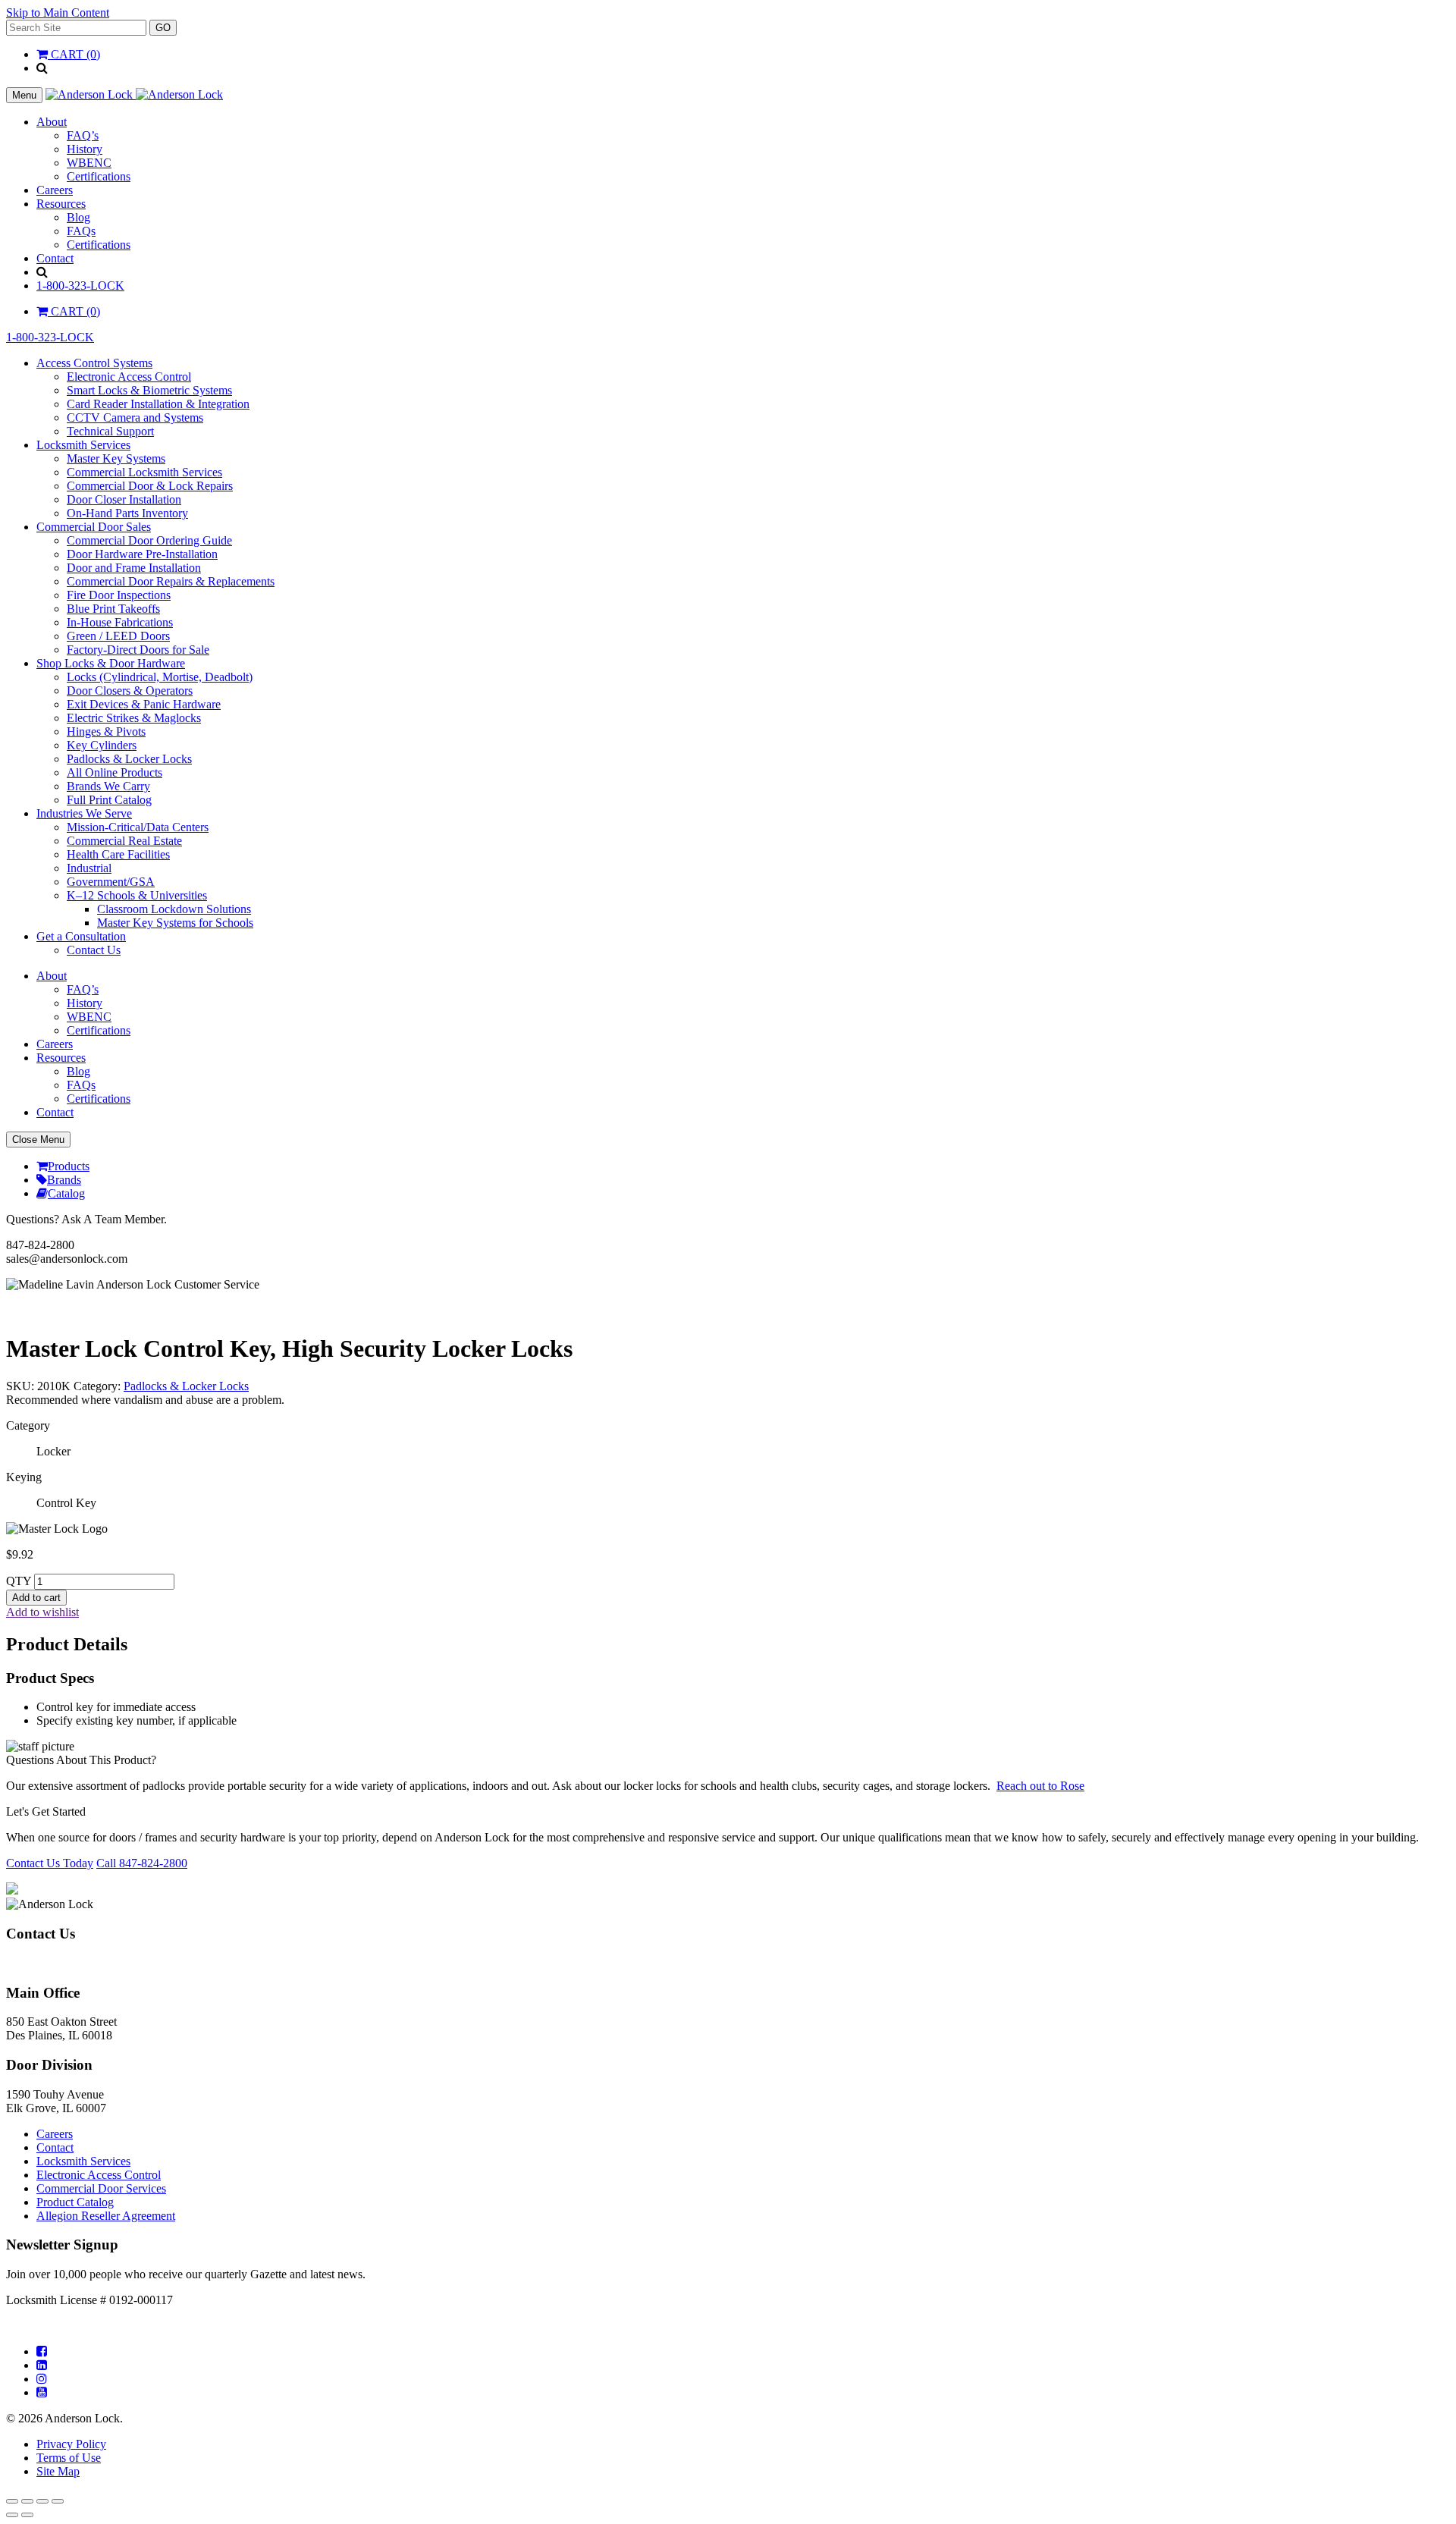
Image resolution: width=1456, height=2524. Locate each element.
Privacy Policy (71, 2444)
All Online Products (115, 772)
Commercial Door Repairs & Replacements (171, 581)
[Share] (42, 2501)
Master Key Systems (116, 458)
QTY (19, 1581)
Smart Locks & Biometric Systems (149, 390)
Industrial (89, 868)
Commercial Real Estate (124, 841)
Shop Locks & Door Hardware (111, 663)
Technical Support (110, 431)
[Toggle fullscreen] (27, 2501)
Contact (55, 258)
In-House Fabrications (120, 622)
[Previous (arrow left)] (12, 2515)
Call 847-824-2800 (142, 1863)
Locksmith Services (83, 445)
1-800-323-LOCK (80, 286)
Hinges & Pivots (106, 731)
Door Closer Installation (124, 499)
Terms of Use (69, 2458)
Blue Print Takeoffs (113, 609)
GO (163, 28)
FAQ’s (83, 135)
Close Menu (38, 1140)
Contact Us (94, 950)
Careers (55, 190)
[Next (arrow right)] (27, 2515)
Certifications (99, 176)
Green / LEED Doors (118, 636)
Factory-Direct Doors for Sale (138, 650)
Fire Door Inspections (119, 595)
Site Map (58, 2471)
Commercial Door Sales (94, 527)
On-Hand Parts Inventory (127, 513)
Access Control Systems (94, 363)
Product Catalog (75, 2202)
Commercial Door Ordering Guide (149, 540)
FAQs (81, 231)
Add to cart (36, 1598)
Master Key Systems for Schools (175, 923)
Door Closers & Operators (130, 691)
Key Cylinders (102, 745)
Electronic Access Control (129, 377)
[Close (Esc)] (58, 2501)
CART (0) (74, 54)
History (85, 149)
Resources (61, 204)
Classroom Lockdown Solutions (174, 909)
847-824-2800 (40, 1963)
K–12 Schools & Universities (137, 895)
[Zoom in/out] (12, 2501)
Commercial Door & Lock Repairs (150, 486)
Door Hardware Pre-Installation (142, 554)
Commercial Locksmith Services (144, 472)
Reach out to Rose (1040, 1786)
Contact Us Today (50, 1863)
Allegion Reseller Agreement (106, 2216)
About (52, 122)
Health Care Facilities (118, 854)
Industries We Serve (84, 813)
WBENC (89, 163)
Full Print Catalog (109, 800)
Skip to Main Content (58, 13)
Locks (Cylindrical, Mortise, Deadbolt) (160, 677)
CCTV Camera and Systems (135, 418)
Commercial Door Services (101, 2188)
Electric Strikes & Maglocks (134, 718)
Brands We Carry (108, 786)
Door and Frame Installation (134, 568)
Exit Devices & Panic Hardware (144, 704)
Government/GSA (111, 882)
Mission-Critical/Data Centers (138, 827)
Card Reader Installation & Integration (158, 404)
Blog (78, 217)
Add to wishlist (42, 1612)
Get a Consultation (81, 936)
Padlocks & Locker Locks (129, 759)
